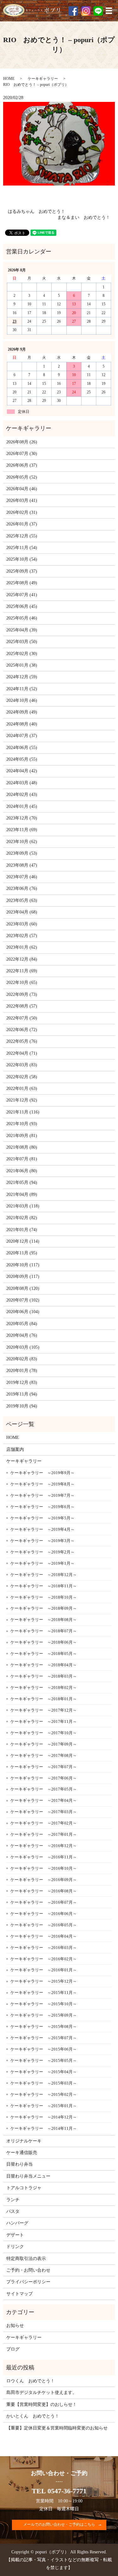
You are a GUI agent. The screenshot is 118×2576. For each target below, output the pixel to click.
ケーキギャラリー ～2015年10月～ (44, 2004)
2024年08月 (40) (22, 724)
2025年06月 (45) (22, 606)
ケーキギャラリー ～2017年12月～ (44, 1710)
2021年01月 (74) (22, 1230)
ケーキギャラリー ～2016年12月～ (44, 1846)
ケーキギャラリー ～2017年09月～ (44, 1744)
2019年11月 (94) (22, 1394)
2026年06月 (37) (22, 465)
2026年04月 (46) (22, 489)
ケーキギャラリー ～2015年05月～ (44, 2060)
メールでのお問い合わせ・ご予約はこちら (59, 2524)
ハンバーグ (17, 2223)
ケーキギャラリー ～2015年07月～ (44, 2038)
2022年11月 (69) (22, 971)
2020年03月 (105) (23, 1347)
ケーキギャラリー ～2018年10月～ (44, 1597)
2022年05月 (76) (22, 1041)
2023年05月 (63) (22, 900)
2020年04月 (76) (22, 1335)
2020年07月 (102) (23, 1300)
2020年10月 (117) (23, 1265)
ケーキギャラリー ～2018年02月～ (44, 1688)
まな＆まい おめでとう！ (84, 217)
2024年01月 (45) (22, 806)
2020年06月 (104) (23, 1312)
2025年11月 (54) (22, 548)
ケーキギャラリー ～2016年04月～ (44, 1936)
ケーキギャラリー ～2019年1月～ (42, 1563)
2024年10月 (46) (22, 700)
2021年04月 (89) (22, 1194)
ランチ (13, 2200)
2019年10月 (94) (22, 1406)
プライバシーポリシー (28, 2282)
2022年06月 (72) (22, 1030)
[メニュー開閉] (109, 11)
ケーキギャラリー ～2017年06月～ (44, 1778)
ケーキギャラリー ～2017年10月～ (44, 1733)
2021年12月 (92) (22, 1100)
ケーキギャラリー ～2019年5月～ (42, 1518)
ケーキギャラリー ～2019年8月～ (42, 1484)
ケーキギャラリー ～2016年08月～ (44, 1891)
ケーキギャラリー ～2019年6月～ (42, 1507)
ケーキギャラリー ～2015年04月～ (44, 2072)
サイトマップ (20, 2294)
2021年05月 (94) (22, 1183)
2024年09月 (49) (22, 712)
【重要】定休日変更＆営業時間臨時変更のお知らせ (57, 2428)
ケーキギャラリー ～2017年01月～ (44, 1834)
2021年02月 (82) (22, 1218)
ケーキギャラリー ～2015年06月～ (44, 2049)
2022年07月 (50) (22, 1018)
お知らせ (15, 2326)
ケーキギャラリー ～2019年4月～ (42, 1529)
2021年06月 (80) (22, 1171)
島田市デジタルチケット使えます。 (42, 2393)
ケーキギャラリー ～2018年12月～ (44, 1575)
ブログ (13, 2349)
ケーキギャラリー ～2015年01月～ (44, 2106)
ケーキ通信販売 (22, 2153)
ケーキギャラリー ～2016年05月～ (44, 1925)
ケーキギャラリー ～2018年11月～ (44, 1586)
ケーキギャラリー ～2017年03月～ (44, 1812)
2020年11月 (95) (22, 1253)
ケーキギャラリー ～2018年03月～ (44, 1676)
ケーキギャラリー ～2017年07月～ (44, 1767)
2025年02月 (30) (22, 654)
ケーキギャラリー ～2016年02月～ (44, 1959)
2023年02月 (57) (22, 936)
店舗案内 (15, 1449)
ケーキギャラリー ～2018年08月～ (44, 1620)
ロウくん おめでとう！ (31, 2381)
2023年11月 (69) (22, 830)
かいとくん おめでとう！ (33, 2416)
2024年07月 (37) (22, 736)
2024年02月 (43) (22, 794)
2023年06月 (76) (22, 888)
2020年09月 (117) (23, 1277)
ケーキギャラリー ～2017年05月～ (44, 1789)
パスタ (13, 2211)
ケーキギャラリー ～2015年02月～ (44, 2094)
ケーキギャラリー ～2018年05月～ (44, 1654)
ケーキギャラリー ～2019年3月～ (42, 1541)
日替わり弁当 (20, 2164)
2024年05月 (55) (22, 759)
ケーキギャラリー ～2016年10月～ (44, 1868)
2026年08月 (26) (22, 442)
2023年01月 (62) (22, 947)
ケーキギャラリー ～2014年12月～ (44, 2117)
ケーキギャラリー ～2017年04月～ (44, 1800)
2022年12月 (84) (22, 959)
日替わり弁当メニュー (28, 2176)
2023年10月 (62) (22, 842)
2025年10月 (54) (22, 559)
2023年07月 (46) (22, 877)
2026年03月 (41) (22, 500)
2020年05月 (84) (22, 1324)
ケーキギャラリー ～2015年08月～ (44, 2026)
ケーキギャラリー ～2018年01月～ (44, 1699)
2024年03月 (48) (22, 783)
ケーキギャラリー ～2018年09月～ (44, 1608)
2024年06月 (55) (22, 748)
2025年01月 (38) (22, 665)
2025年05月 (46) (22, 618)
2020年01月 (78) (22, 1371)
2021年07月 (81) (22, 1159)
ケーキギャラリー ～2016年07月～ (44, 1902)
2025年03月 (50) (22, 642)
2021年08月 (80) (22, 1147)
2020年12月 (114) (23, 1241)
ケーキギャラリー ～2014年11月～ (44, 2128)
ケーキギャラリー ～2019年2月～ (42, 1552)
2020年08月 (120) (23, 1288)
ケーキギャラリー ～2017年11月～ (44, 1721)
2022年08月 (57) (22, 1006)
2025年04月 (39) (22, 630)
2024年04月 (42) (22, 771)
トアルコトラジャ (24, 2188)
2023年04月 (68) (22, 912)
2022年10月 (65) (22, 983)
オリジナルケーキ (24, 2141)
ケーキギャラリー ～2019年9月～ (42, 1473)
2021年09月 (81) (22, 1136)
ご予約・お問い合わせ (28, 2270)
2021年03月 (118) (23, 1206)
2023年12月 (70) (22, 818)
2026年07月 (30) (22, 454)
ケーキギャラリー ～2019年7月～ (42, 1495)
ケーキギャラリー (43, 79)
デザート (15, 2235)
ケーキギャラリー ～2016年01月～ (44, 1970)
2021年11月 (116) (23, 1112)
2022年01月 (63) (22, 1088)
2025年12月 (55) (22, 536)
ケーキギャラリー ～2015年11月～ (44, 1993)
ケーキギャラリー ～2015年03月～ (44, 2083)
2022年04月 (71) (22, 1053)
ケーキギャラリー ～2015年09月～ (44, 2015)
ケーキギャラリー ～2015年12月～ (44, 1981)
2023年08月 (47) (22, 865)
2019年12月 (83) (22, 1382)
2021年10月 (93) (22, 1124)
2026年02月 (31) (22, 512)
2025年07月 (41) (22, 595)
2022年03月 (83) (22, 1065)
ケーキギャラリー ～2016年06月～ (44, 1914)
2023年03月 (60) (22, 924)
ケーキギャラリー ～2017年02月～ (44, 1823)
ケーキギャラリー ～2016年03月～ (44, 1948)
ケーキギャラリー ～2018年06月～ (44, 1642)
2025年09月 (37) (22, 571)
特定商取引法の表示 (26, 2259)
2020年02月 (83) (22, 1359)
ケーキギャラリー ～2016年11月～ (44, 1857)
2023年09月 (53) (22, 853)
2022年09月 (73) (22, 994)
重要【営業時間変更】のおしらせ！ (42, 2404)
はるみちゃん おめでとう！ (37, 211)
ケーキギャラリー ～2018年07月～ (44, 1631)
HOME (9, 79)
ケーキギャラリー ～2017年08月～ (44, 1755)
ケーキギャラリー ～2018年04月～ (44, 1665)
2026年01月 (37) (22, 524)
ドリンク (15, 2247)
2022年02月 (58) (22, 1077)
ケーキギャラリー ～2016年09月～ (44, 1880)
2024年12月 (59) (22, 677)
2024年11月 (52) (22, 689)
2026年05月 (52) (22, 477)
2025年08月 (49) (22, 583)
